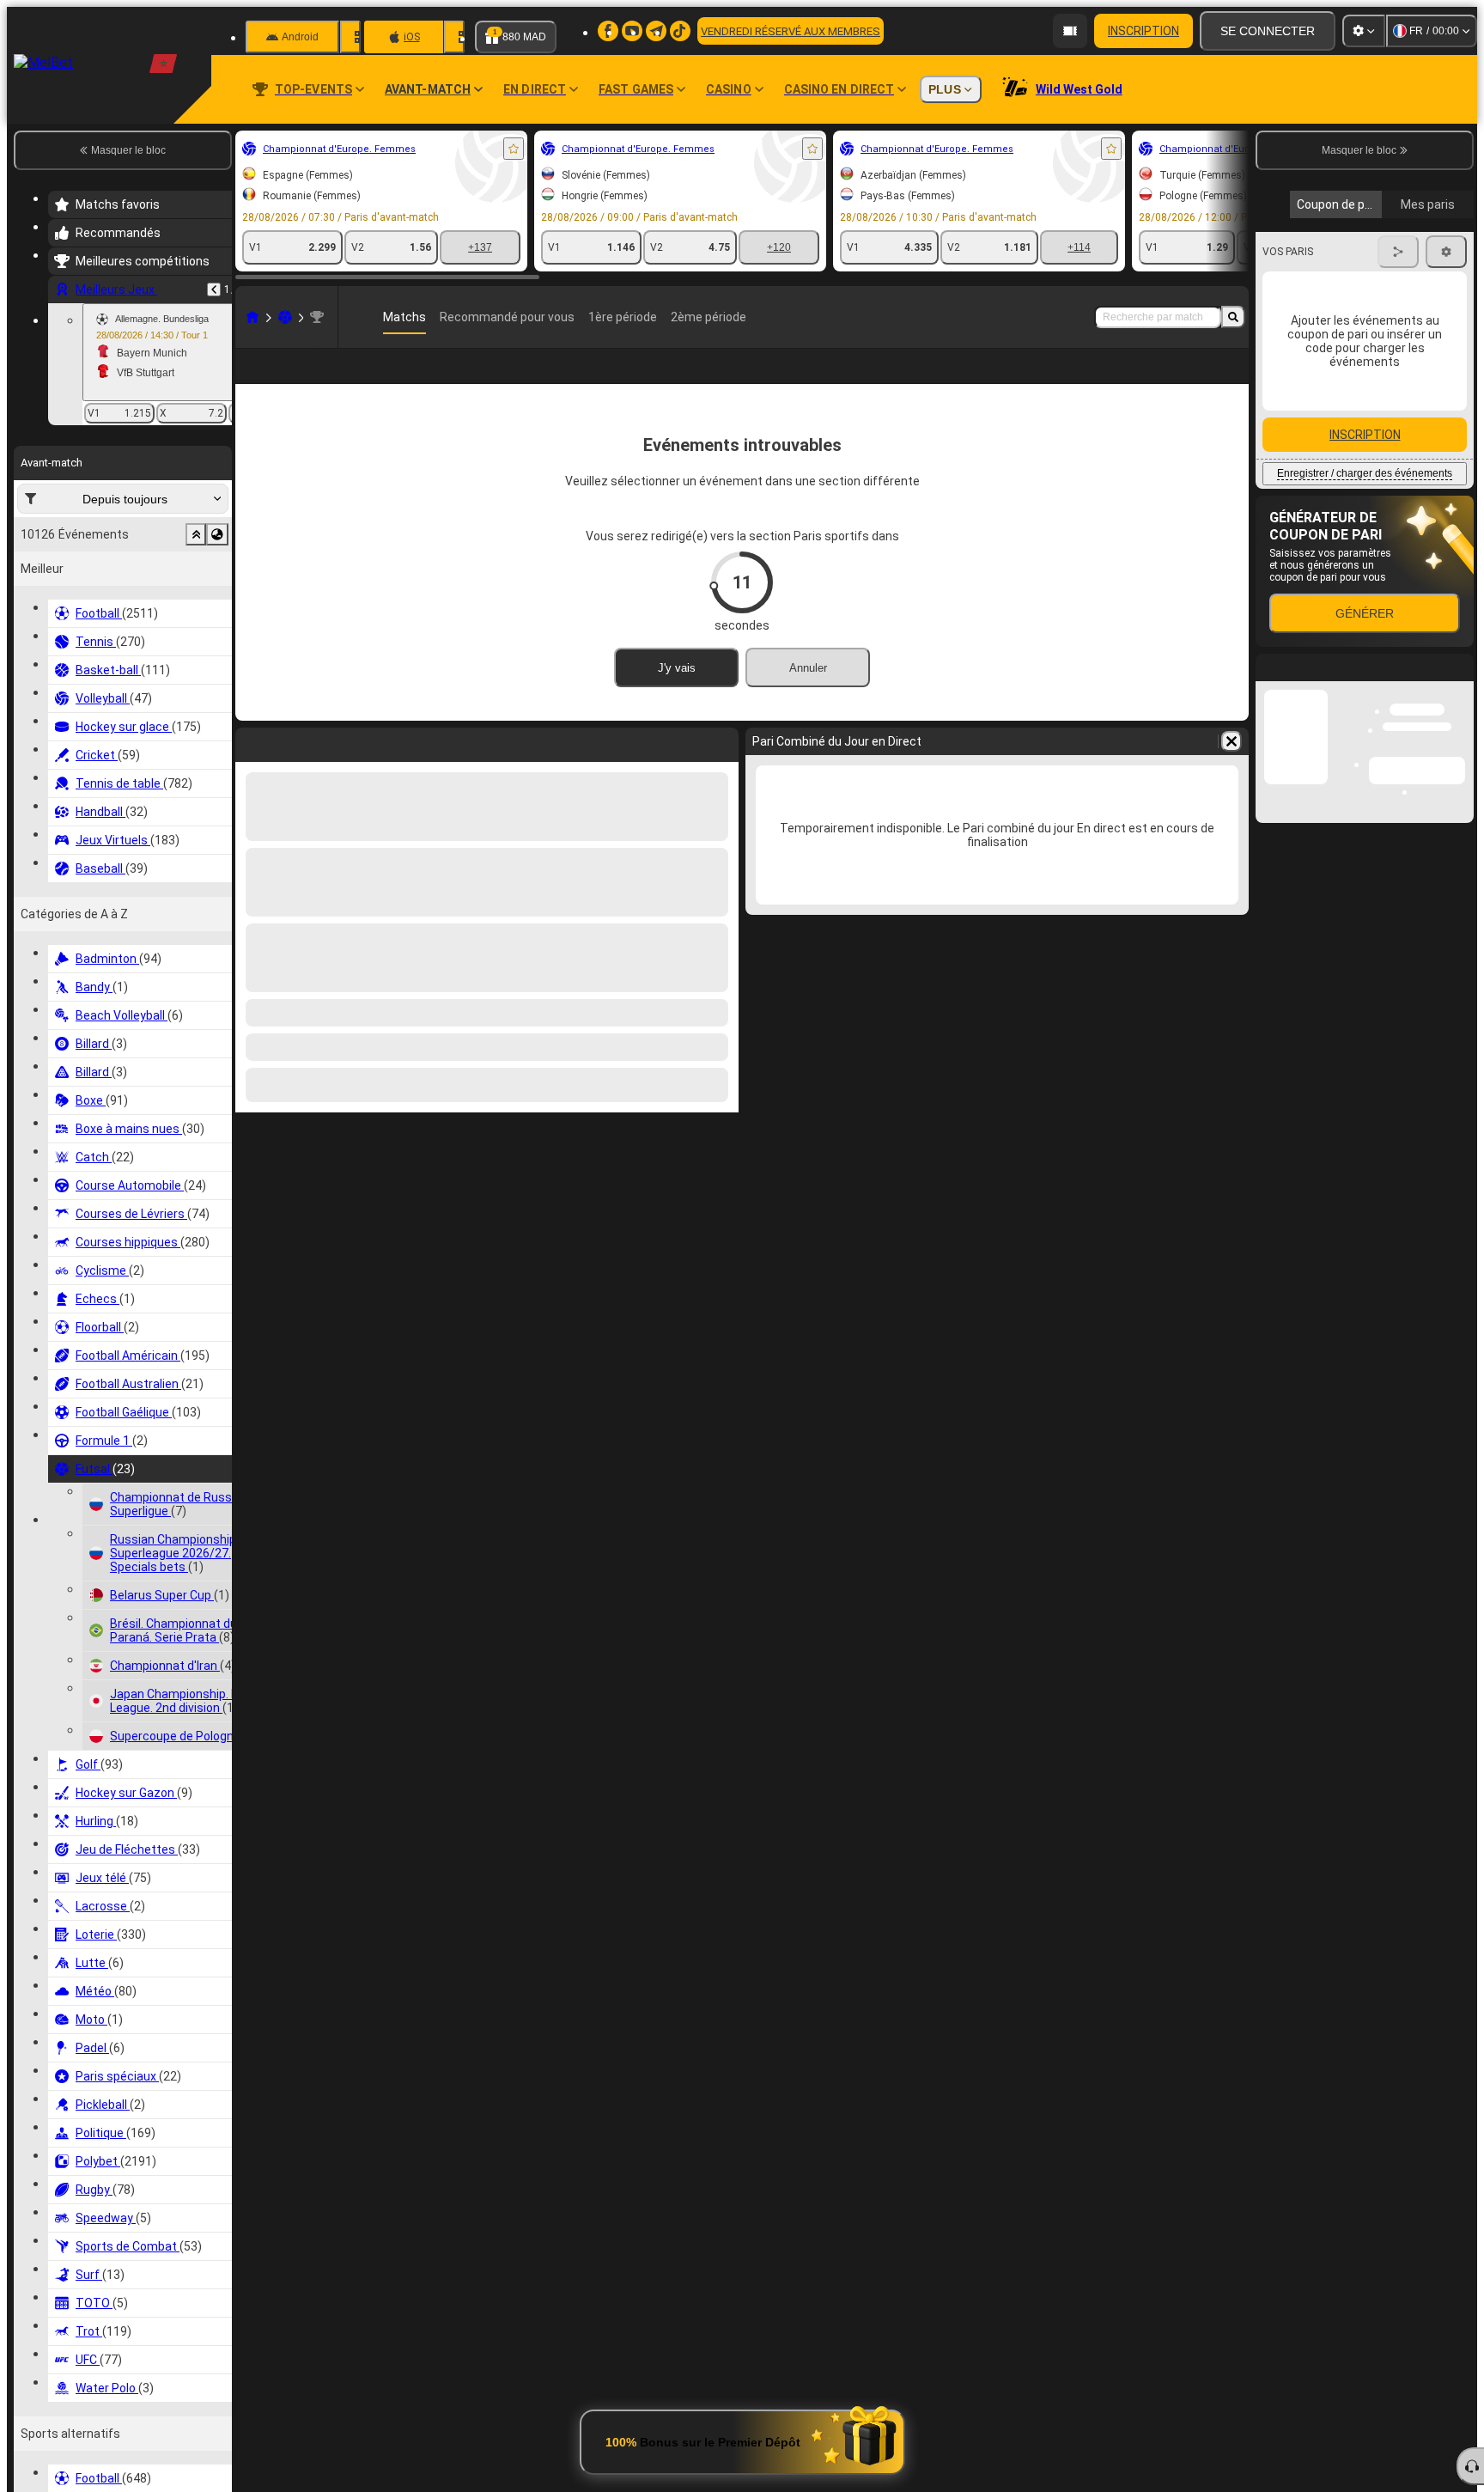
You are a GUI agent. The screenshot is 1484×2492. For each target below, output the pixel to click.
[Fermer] (1460, 836)
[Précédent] (214, 289)
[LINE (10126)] (252, 317)
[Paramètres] (1364, 31)
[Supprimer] (1232, 769)
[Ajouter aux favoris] (514, 149)
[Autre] (1171, 380)
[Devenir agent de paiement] (1070, 31)
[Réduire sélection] (196, 534)
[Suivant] (1447, 432)
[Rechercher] (1233, 317)
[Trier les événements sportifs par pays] (217, 534)
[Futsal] (285, 317)
